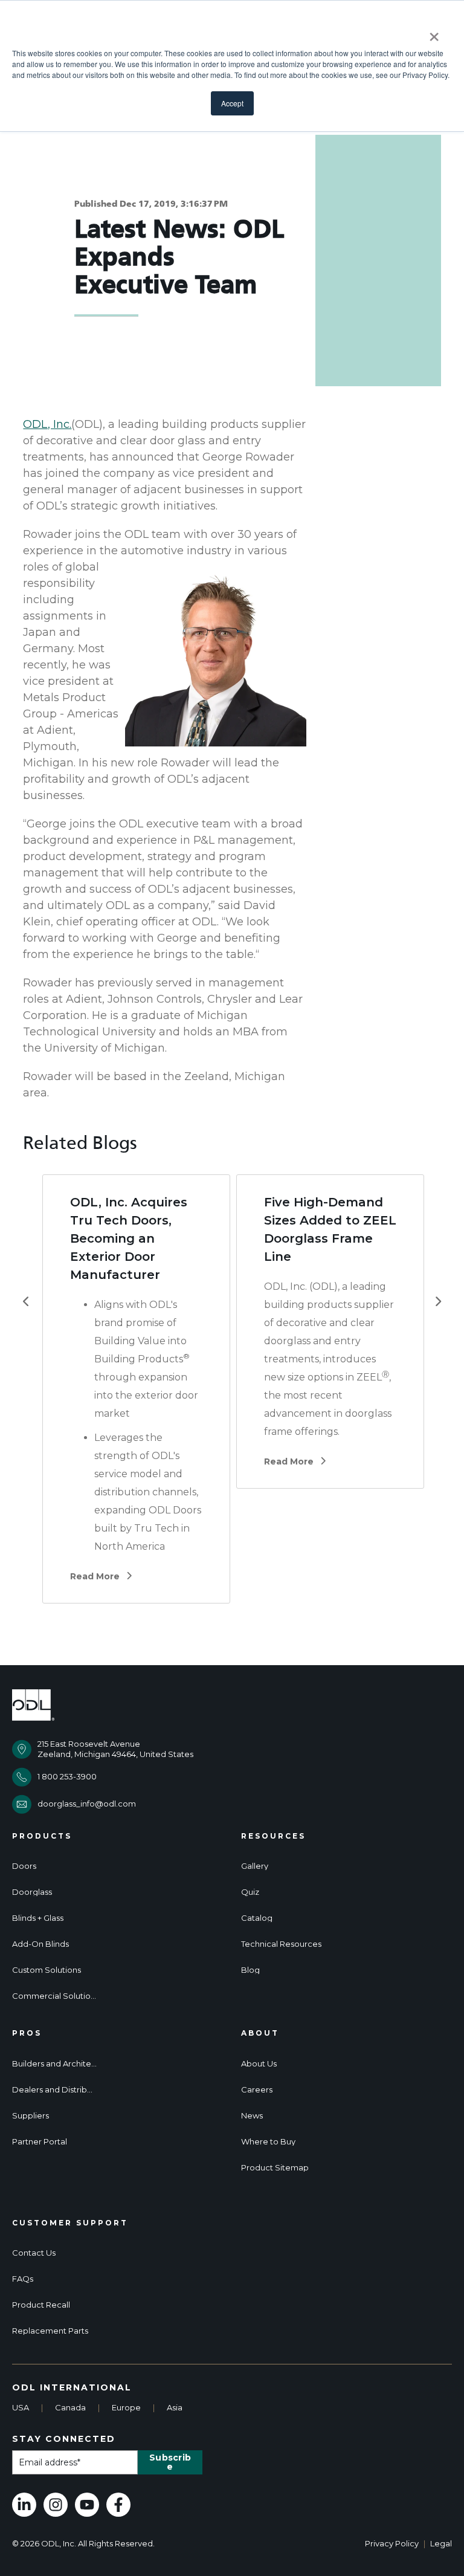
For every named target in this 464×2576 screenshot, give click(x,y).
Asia (175, 2407)
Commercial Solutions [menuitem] (54, 1996)
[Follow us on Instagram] (56, 2505)
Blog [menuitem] (250, 1970)
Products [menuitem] (42, 1836)
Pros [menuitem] (27, 2033)
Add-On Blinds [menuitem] (40, 1944)
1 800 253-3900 (67, 1776)
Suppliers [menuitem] (31, 2116)
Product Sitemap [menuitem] (275, 2168)
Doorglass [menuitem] (32, 1892)
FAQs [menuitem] (23, 2279)
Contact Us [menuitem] (34, 2253)
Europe (126, 2407)
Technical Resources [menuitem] (281, 1944)
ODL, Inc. (47, 424)
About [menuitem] (260, 2033)
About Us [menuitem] (259, 2064)
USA (21, 2407)
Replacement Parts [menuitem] (50, 2331)
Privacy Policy (392, 2543)
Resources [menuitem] (273, 1836)
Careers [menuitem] (257, 2090)
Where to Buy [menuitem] (268, 2142)
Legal (441, 2543)
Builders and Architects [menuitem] (54, 2064)
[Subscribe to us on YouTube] (87, 2505)
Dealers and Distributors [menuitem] (54, 2090)
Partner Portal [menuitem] (40, 2142)
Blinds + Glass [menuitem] (38, 1918)
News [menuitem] (252, 2116)
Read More (95, 1576)
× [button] (434, 33)
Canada (70, 2407)
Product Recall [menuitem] (41, 2305)
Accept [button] (232, 103)
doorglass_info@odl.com (87, 1804)
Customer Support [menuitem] (70, 2223)
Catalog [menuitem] (257, 1918)
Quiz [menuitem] (250, 1892)
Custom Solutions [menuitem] (47, 1970)
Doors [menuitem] (24, 1866)
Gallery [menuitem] (255, 1866)
